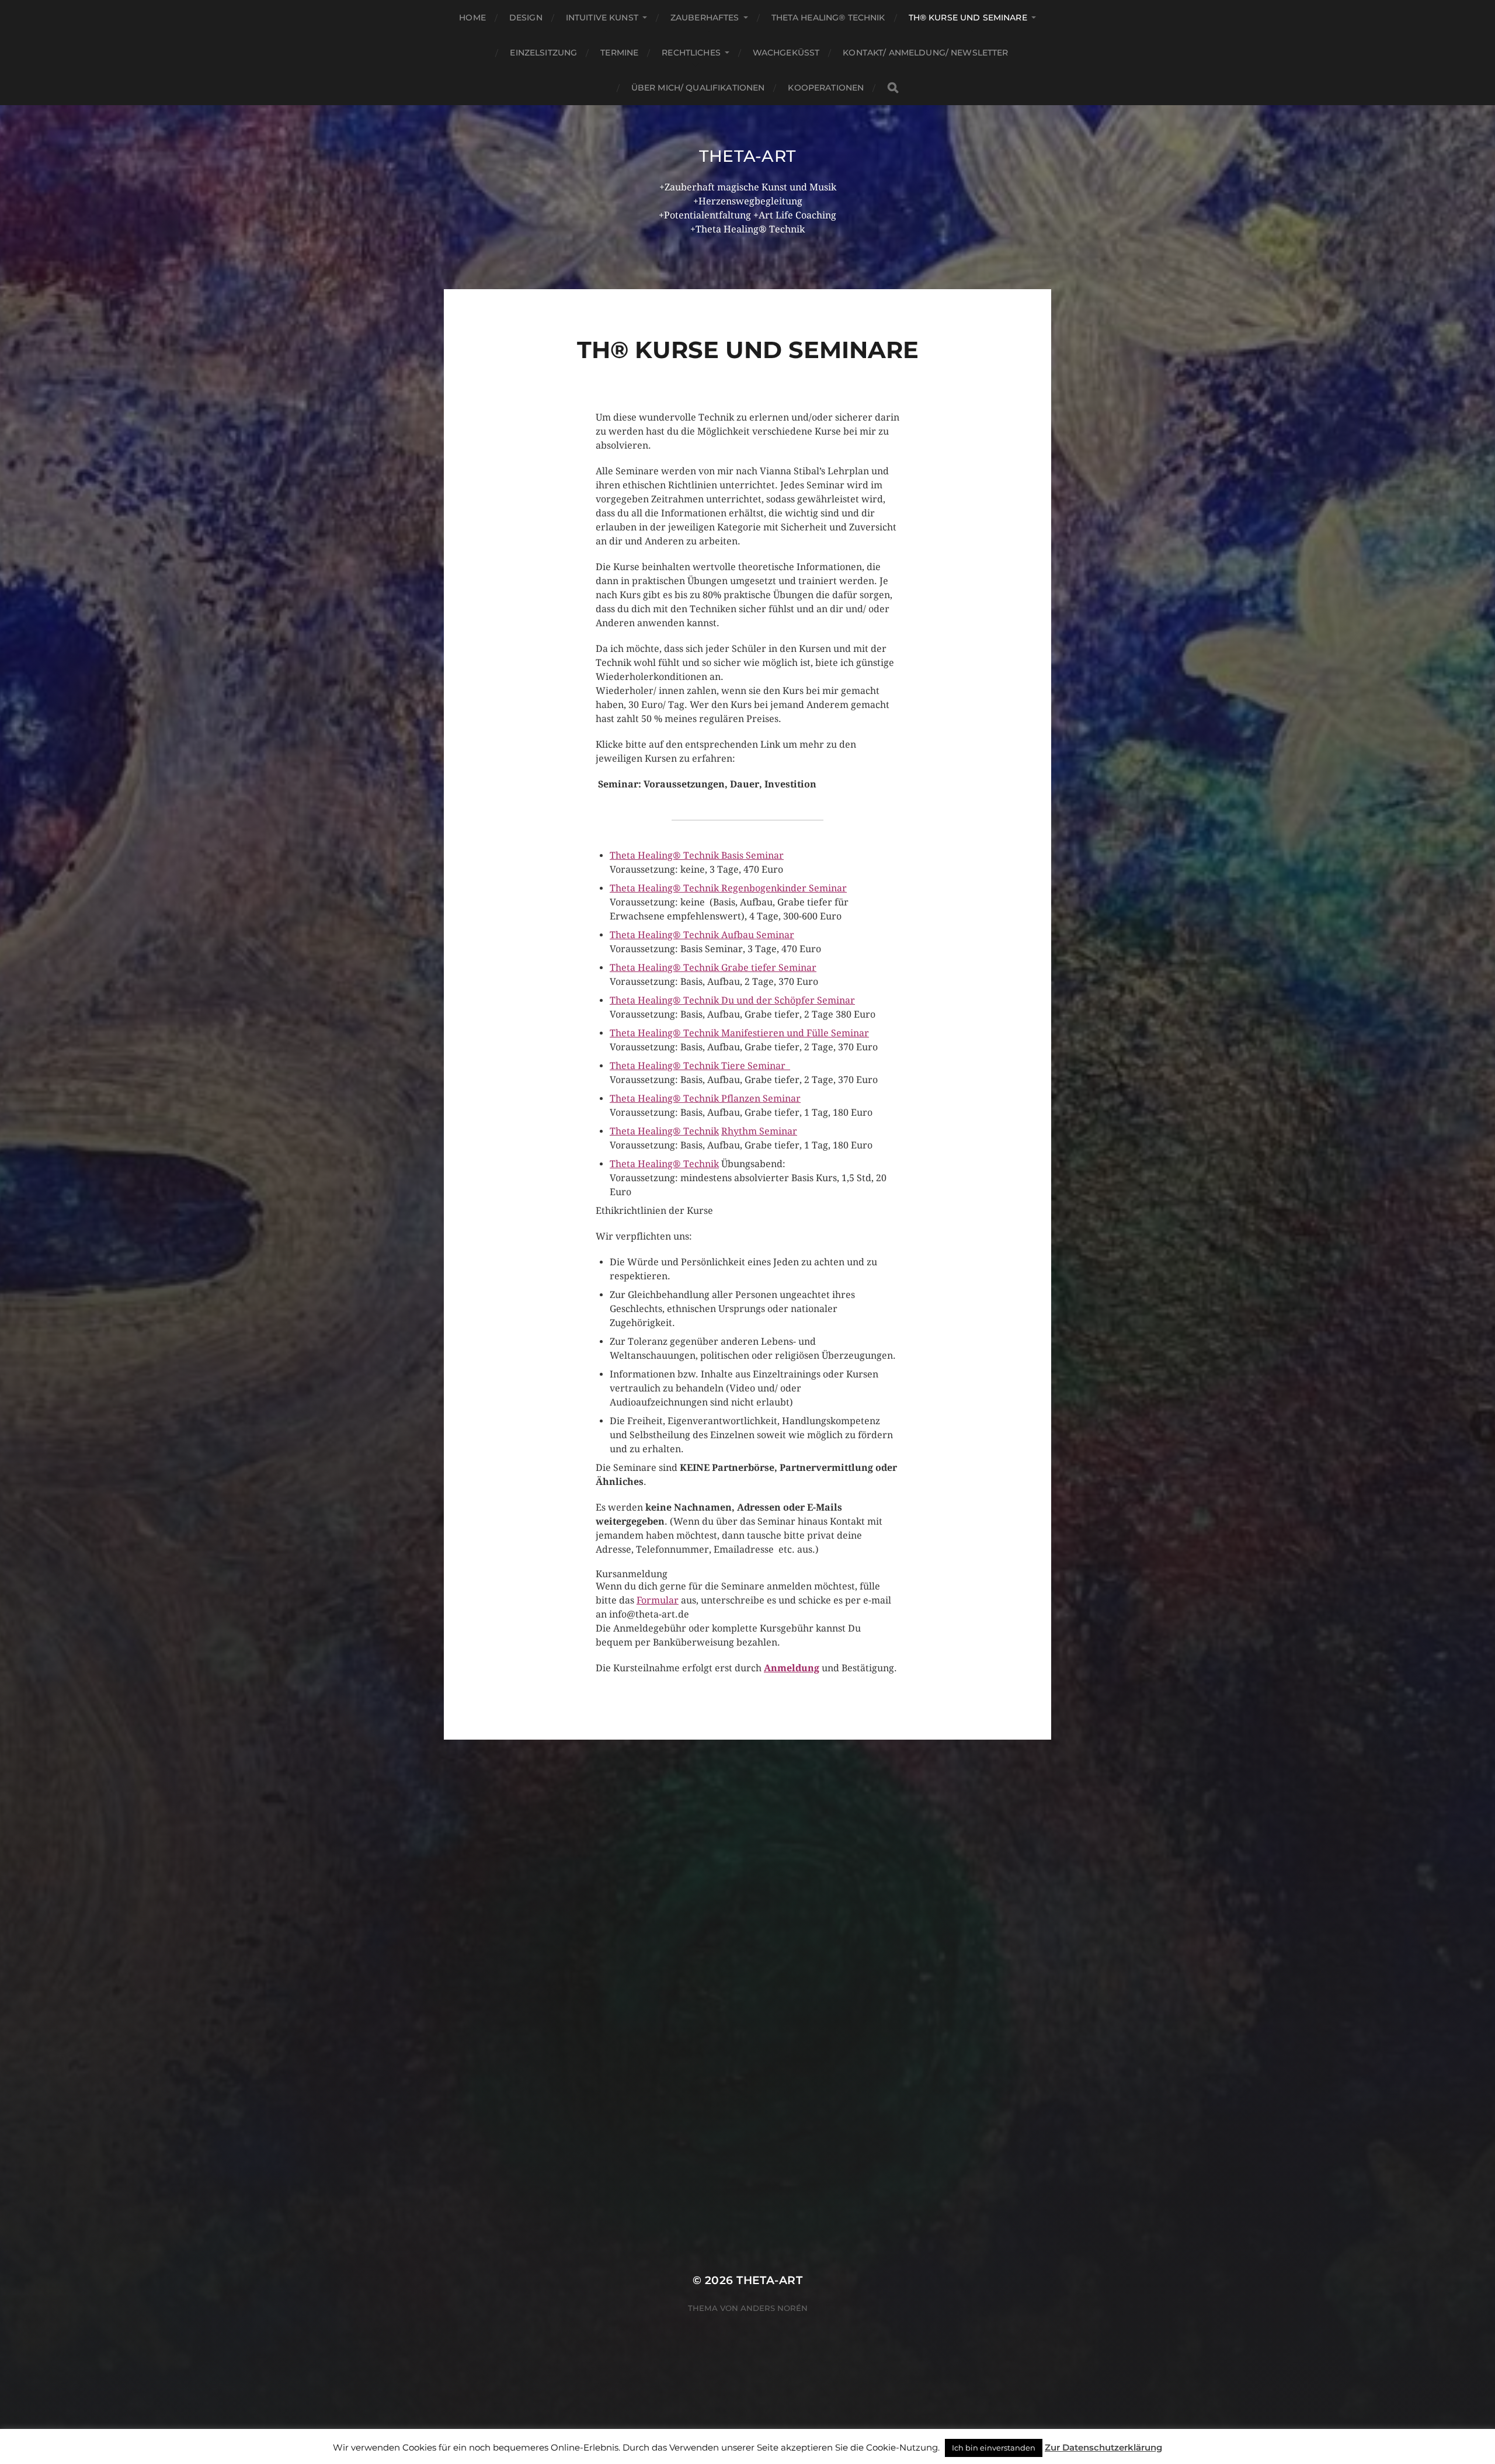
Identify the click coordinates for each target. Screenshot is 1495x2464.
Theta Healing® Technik (828, 18)
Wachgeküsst (786, 53)
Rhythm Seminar (759, 1131)
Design (526, 18)
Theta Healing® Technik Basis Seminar (697, 856)
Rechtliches (691, 53)
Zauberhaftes (705, 18)
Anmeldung (792, 1668)
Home (472, 18)
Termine (619, 53)
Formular (658, 1600)
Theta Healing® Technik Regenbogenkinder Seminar (728, 888)
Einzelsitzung (543, 53)
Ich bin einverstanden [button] (994, 2448)
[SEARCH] (893, 88)
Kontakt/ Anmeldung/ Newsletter (925, 53)
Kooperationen (826, 88)
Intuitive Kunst (602, 18)
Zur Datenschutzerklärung (1103, 2447)
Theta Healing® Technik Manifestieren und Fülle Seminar (739, 1033)
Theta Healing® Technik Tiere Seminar (700, 1066)
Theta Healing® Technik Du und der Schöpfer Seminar (732, 1000)
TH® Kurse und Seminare (968, 18)
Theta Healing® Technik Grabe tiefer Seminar (713, 968)
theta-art (747, 156)
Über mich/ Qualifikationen (698, 88)
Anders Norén (774, 2308)
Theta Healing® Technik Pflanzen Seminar (705, 1099)
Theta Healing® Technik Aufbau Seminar (702, 935)
